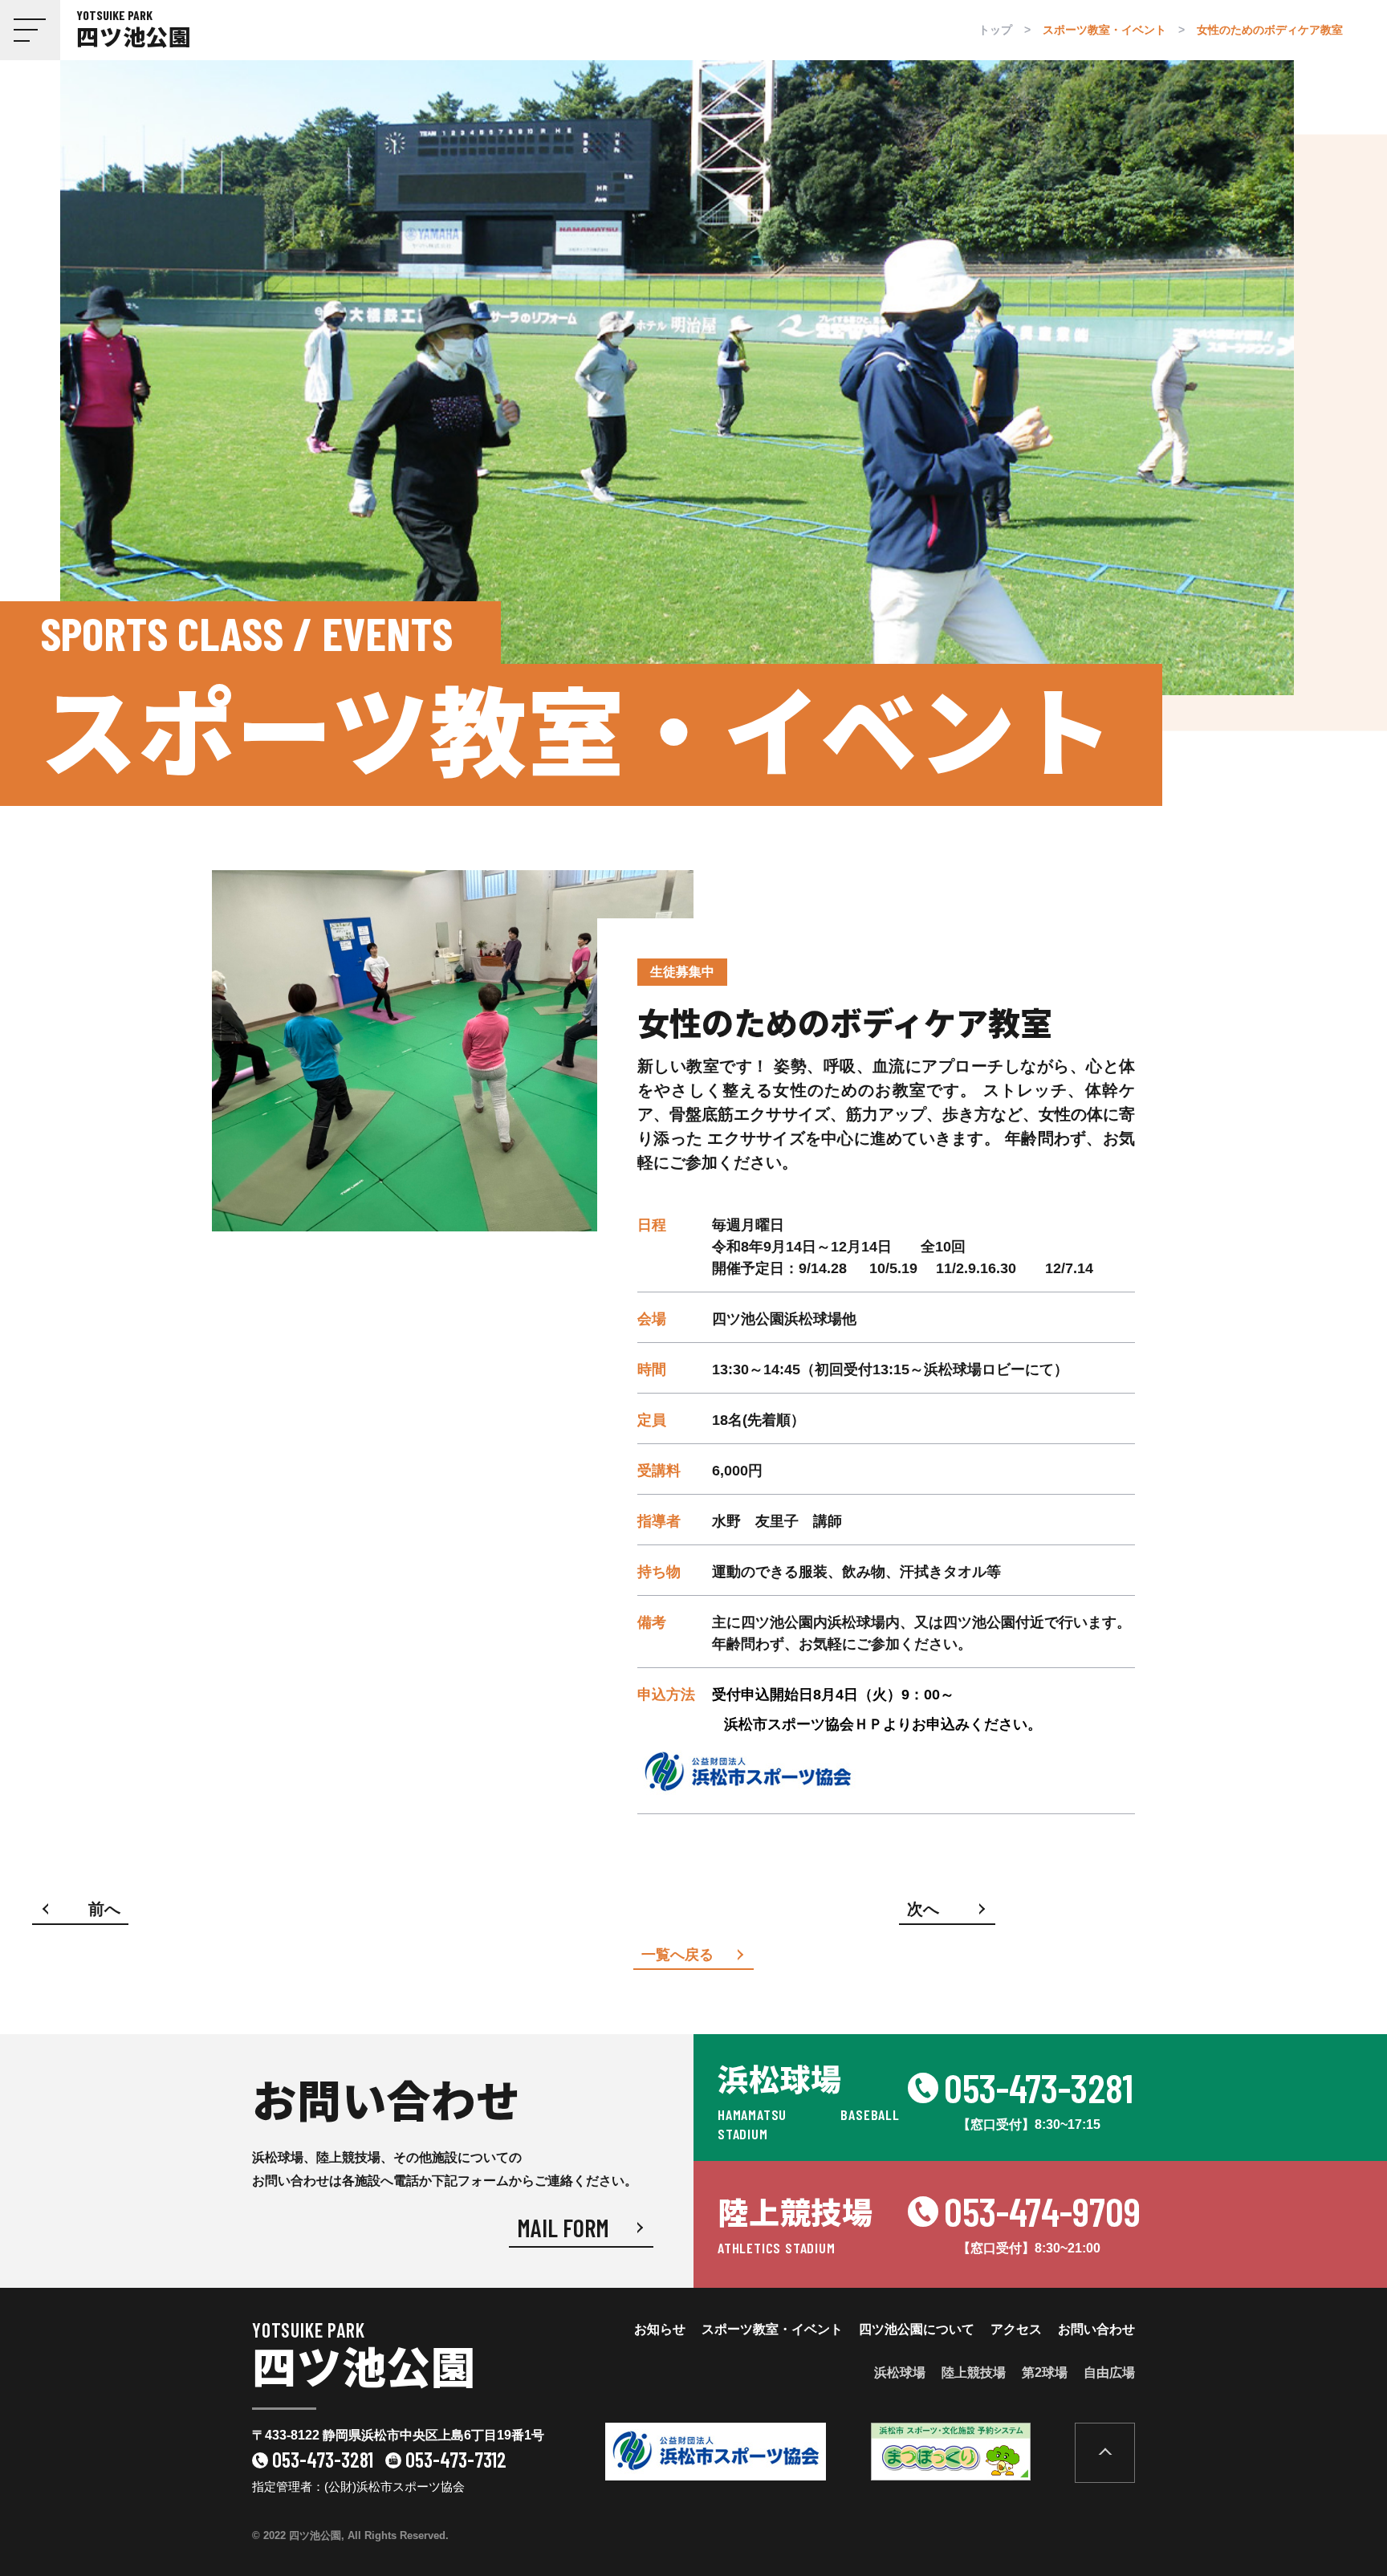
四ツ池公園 (364, 2358)
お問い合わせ (1096, 2329)
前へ (104, 1909)
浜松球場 (900, 2373)
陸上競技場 (974, 2373)
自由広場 (1109, 2373)
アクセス (1016, 2329)
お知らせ (660, 2329)
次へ (923, 1909)
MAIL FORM (563, 2228)
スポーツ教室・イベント (772, 2329)
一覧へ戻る (677, 1955)
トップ (995, 30)
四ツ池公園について (917, 2329)
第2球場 (1045, 2373)
